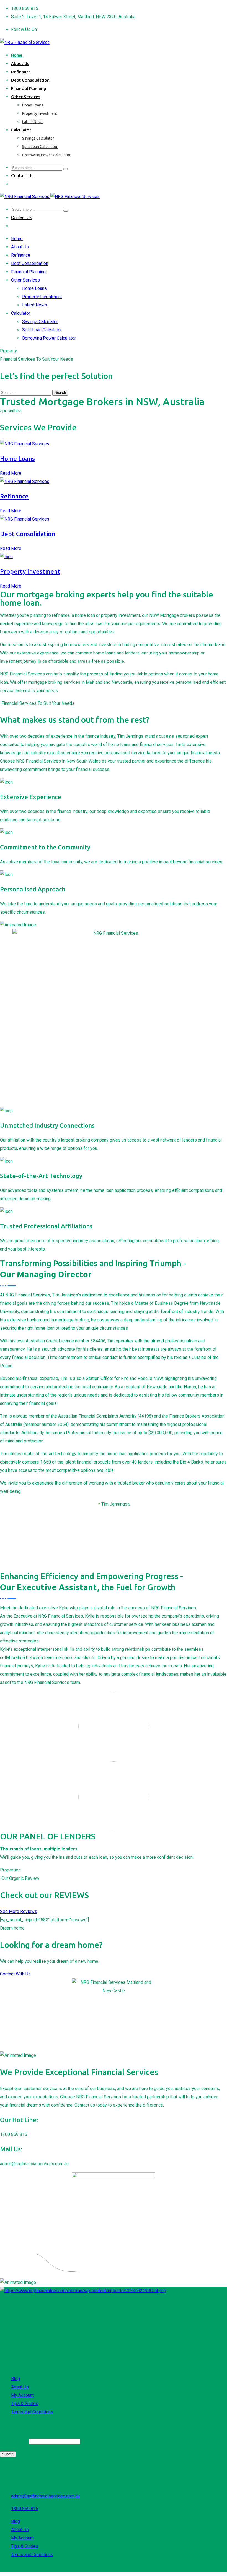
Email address (14, 2441)
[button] (19, 1911)
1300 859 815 (25, 2509)
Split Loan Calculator (40, 147)
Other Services (26, 97)
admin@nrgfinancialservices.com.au (45, 2496)
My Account (22, 2395)
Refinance (21, 72)
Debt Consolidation (30, 80)
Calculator (21, 130)
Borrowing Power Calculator (46, 155)
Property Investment (40, 113)
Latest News (33, 122)
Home (17, 55)
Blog (16, 2379)
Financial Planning (29, 88)
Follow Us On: (24, 29)
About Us (20, 63)
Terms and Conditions (32, 2412)
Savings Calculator (38, 138)
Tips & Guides (25, 2404)
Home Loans (33, 105)
